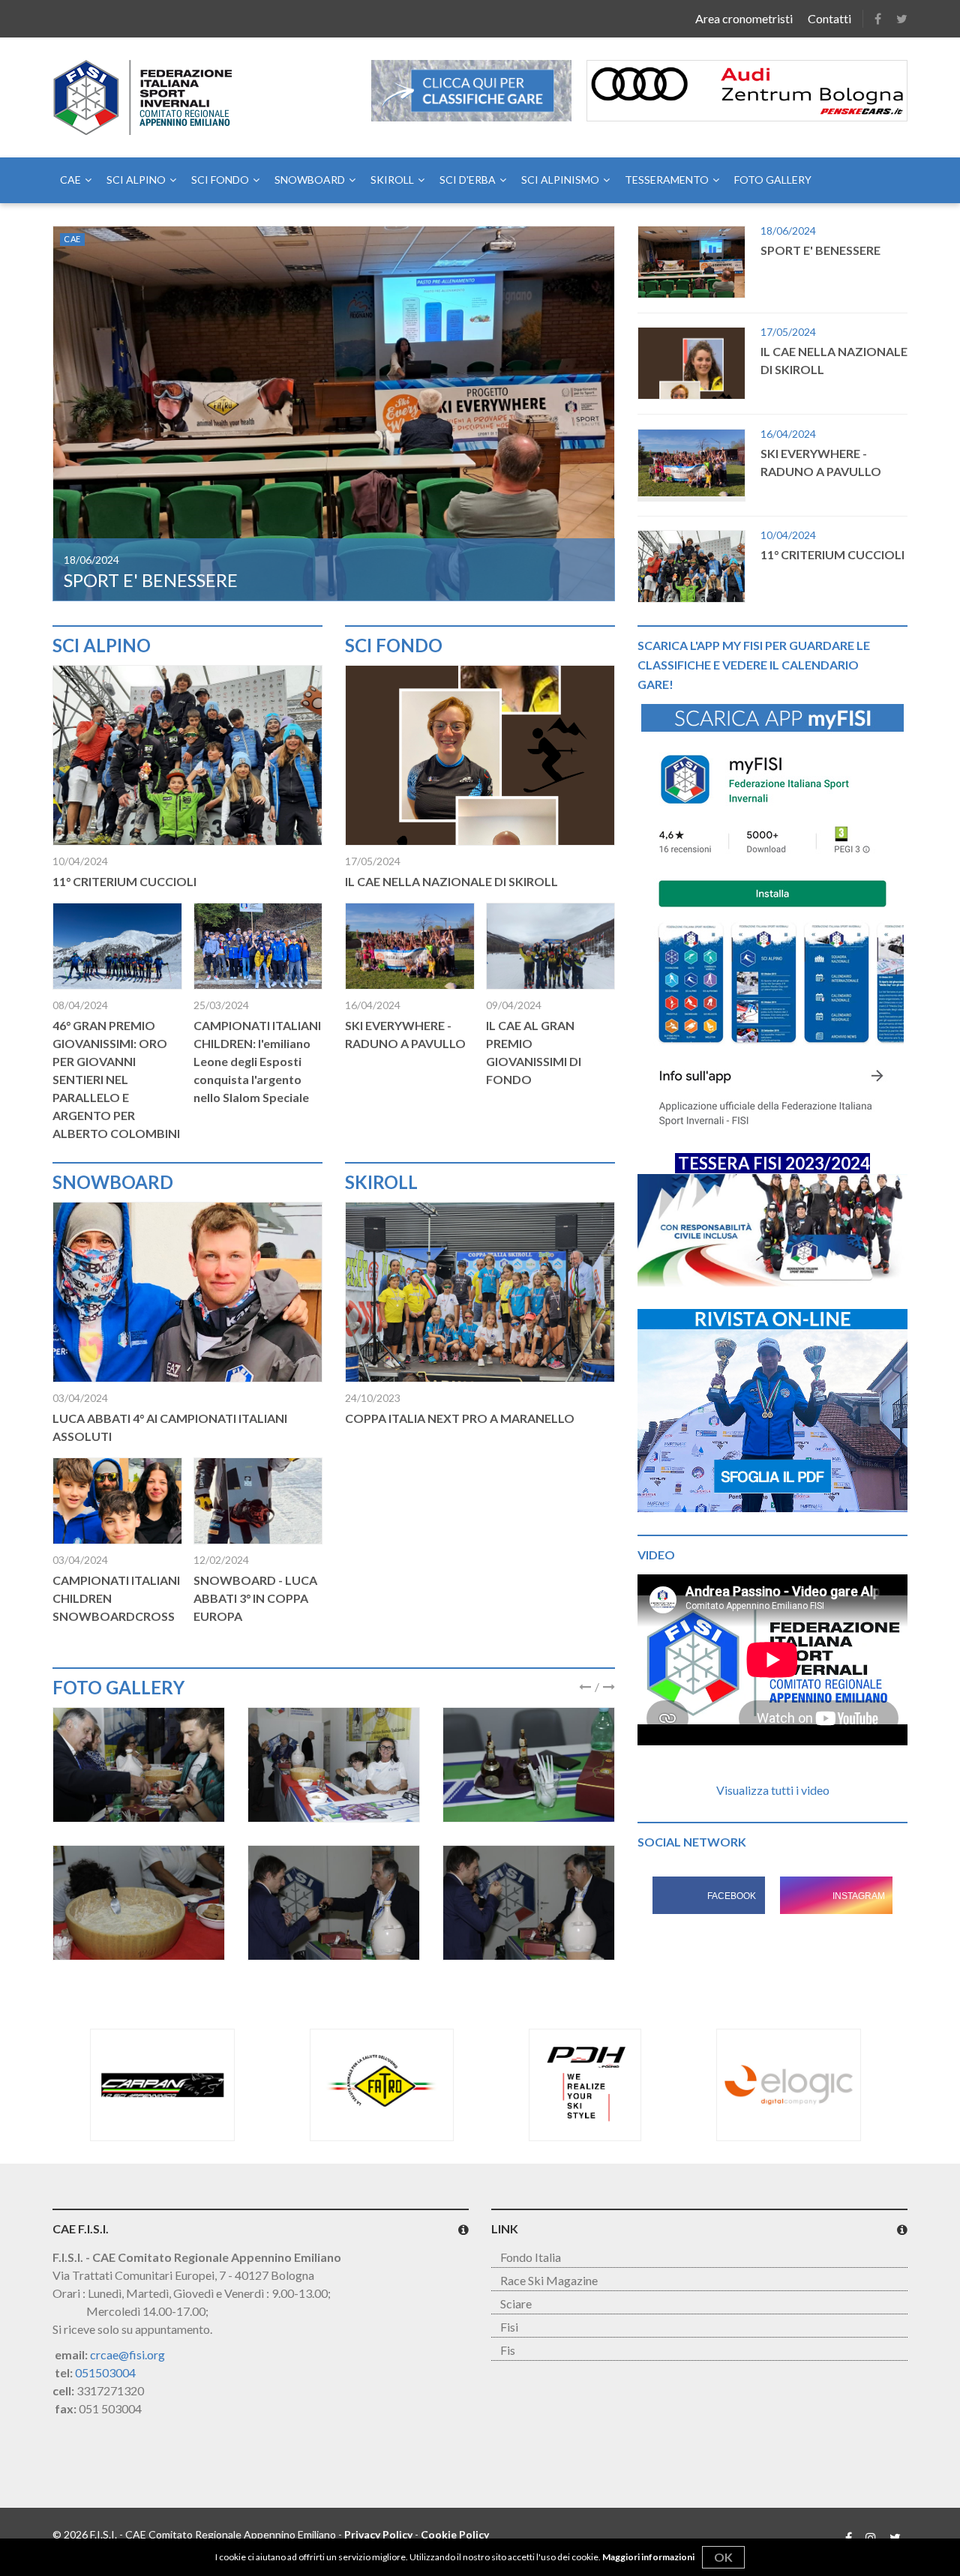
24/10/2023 (373, 1398)
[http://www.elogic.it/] (570, 2085)
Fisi (509, 2327)
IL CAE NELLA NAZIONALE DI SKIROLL (223, 580)
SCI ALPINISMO (560, 180)
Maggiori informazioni (648, 2557)
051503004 (105, 2372)
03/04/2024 (80, 1398)
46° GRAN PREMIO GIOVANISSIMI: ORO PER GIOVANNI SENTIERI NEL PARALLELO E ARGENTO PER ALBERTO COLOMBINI (116, 1079)
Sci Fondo (220, 180)
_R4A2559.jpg (529, 1903)
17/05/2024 (91, 560)
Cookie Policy (455, 2534)
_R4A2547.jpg (139, 1765)
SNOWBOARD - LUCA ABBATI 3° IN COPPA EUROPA (255, 1598)
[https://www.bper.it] (805, 2085)
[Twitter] (902, 19)
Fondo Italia (531, 2257)
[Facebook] (878, 19)
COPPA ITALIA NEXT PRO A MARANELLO (460, 1418)
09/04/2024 (514, 1005)
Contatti (829, 18)
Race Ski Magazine (549, 2280)
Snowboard (310, 180)
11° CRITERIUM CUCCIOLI (124, 881)
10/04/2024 (80, 861)
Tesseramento (667, 180)
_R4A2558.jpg (334, 1903)
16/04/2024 (373, 1005)
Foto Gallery (773, 180)
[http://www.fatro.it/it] (162, 2085)
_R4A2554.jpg (139, 1903)
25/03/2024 (221, 1005)
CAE (70, 180)
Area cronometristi (744, 18)
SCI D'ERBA (468, 180)
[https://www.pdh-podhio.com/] (366, 2085)
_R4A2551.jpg (334, 1765)
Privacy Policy (378, 2534)
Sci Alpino (136, 180)
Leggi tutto (334, 413)
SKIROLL (392, 180)
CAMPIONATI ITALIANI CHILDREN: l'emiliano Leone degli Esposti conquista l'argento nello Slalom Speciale (257, 1061)
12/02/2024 (221, 1560)
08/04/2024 (80, 1005)
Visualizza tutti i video (773, 1790)
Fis (508, 2350)
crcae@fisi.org (127, 2354)
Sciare (516, 2303)
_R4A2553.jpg (529, 1765)
